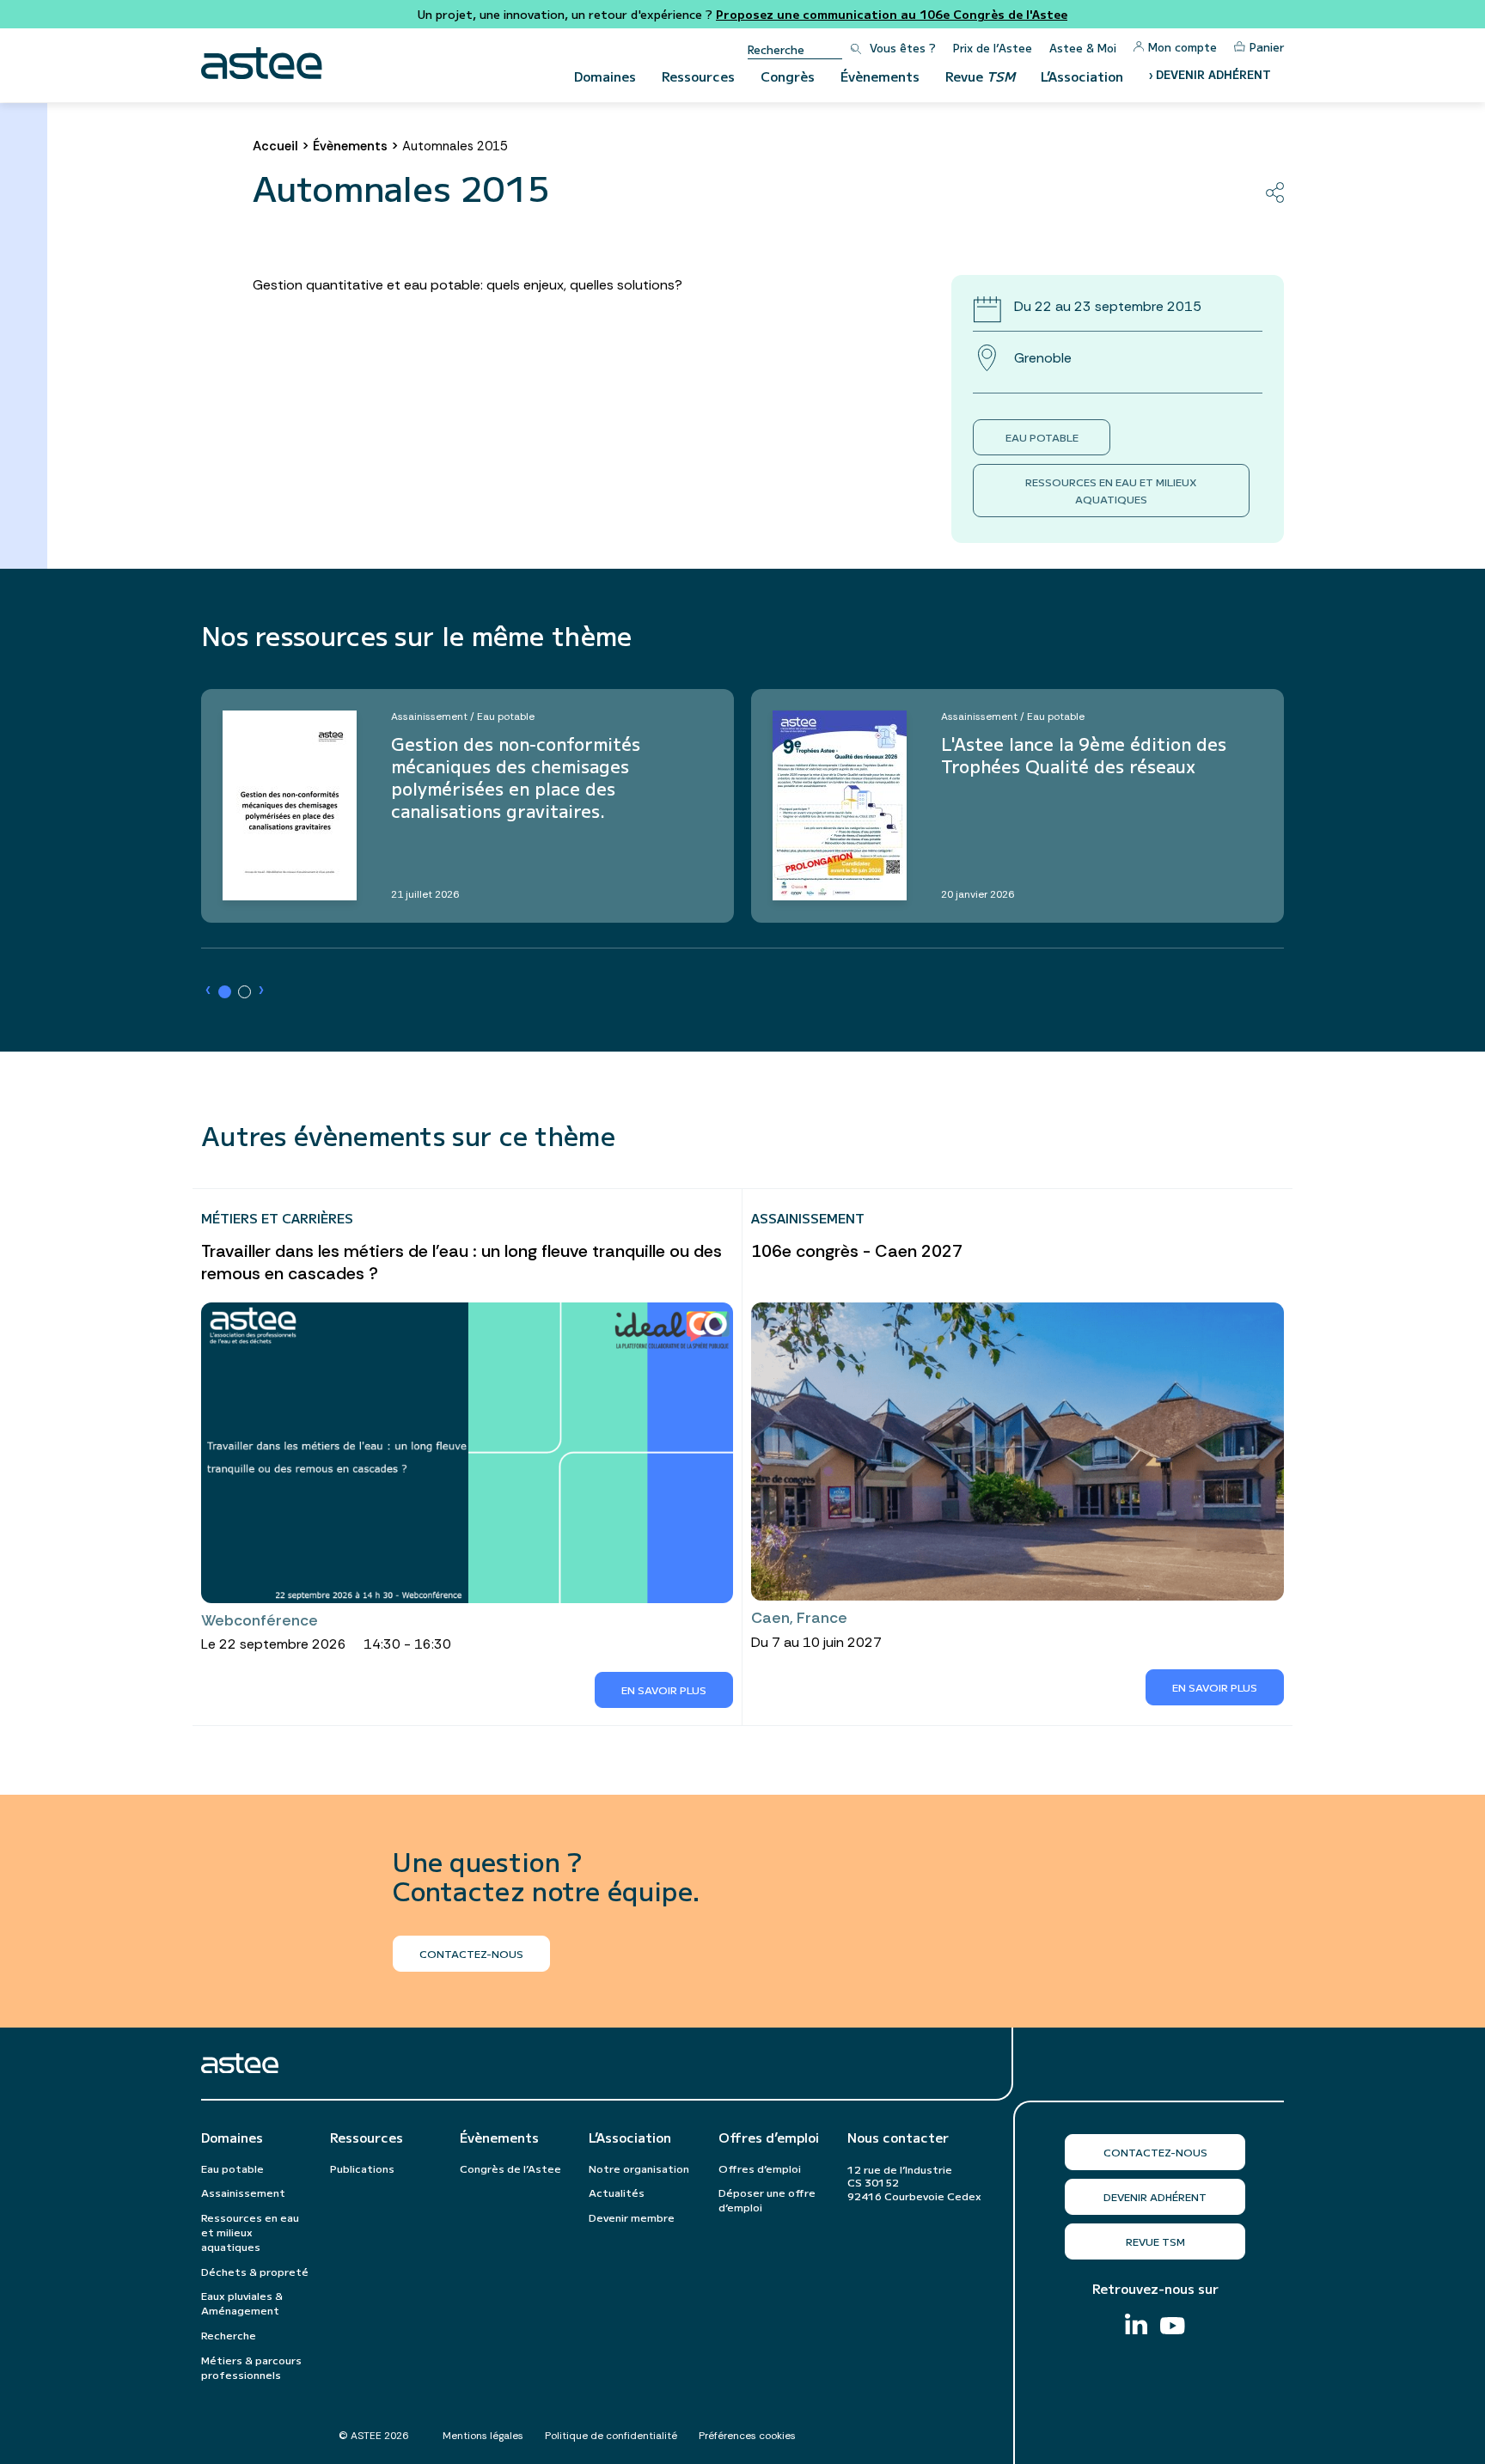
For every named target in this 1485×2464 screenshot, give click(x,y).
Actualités (617, 2192)
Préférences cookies (747, 2436)
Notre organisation (639, 2168)
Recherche (229, 2335)
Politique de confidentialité (611, 2436)
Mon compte (1182, 47)
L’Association (1082, 76)
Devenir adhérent (1155, 2196)
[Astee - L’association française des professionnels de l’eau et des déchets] (262, 63)
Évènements (880, 76)
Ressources (698, 76)
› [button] (208, 990)
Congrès (788, 76)
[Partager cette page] (1275, 192)
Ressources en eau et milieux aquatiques (1111, 490)
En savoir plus (664, 1689)
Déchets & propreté (255, 2271)
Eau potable (1042, 437)
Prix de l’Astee (993, 48)
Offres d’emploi (769, 2138)
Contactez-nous (1155, 2152)
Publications (362, 2168)
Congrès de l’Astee (510, 2168)
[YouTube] (1173, 2328)
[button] (225, 992)
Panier (1267, 47)
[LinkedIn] (1136, 2326)
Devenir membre (632, 2217)
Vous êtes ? (903, 48)
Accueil (275, 146)
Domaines (605, 76)
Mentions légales (483, 2436)
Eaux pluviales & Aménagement (242, 2302)
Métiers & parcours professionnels (251, 2367)
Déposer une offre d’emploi (767, 2199)
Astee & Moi (1083, 48)
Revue (980, 76)
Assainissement (243, 2192)
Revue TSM (1155, 2241)
